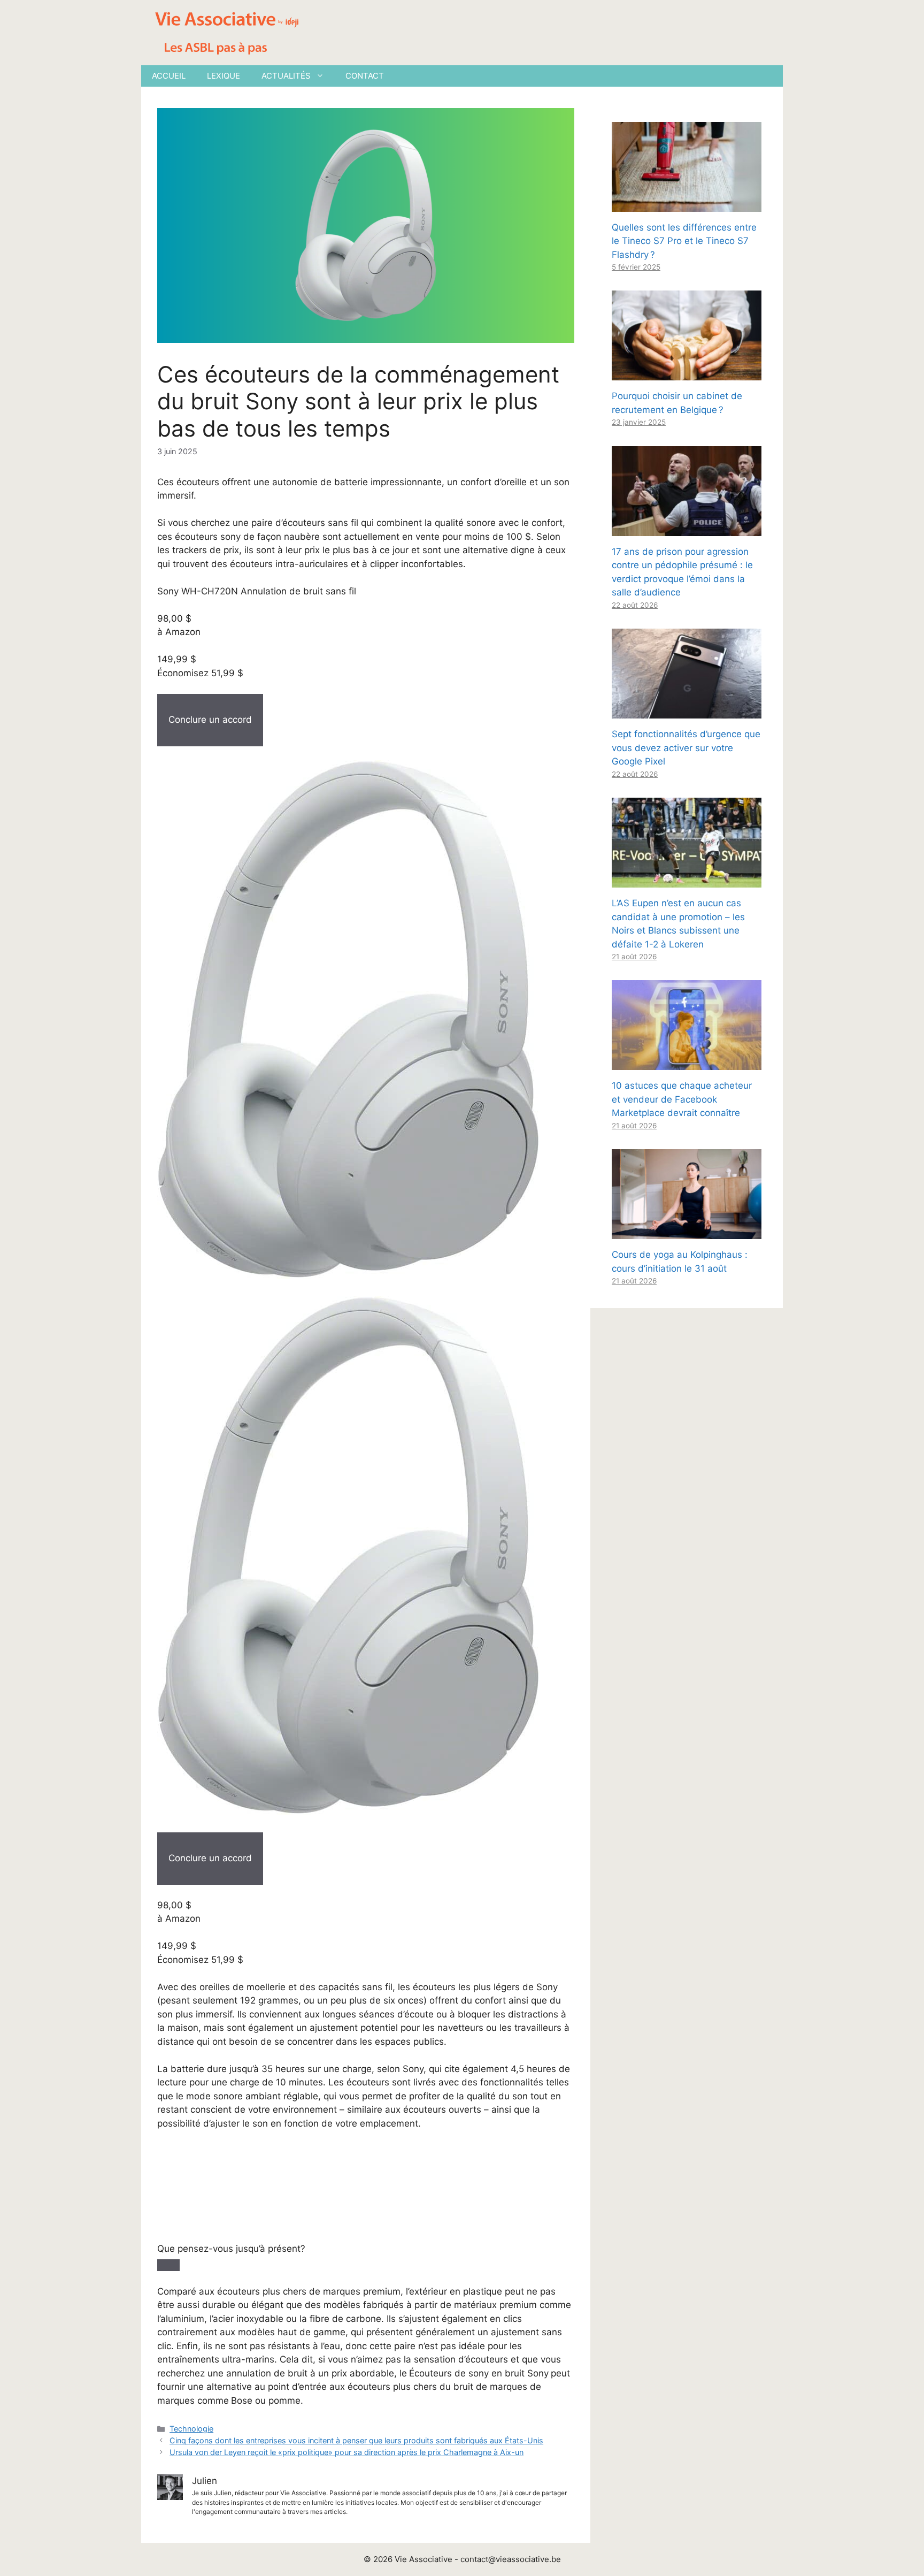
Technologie (191, 2429)
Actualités (286, 76)
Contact (365, 76)
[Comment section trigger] (168, 2265)
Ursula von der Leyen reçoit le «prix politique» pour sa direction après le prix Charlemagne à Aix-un (346, 2452)
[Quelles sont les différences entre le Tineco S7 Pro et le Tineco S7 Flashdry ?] (687, 204)
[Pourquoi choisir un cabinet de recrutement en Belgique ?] (687, 373)
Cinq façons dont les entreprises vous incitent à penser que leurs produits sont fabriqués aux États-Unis (356, 2440)
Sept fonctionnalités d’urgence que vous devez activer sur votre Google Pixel (686, 748)
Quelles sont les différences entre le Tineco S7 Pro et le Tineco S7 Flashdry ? (684, 241)
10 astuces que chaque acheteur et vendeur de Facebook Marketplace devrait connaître (682, 1099)
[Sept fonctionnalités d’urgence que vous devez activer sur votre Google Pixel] (687, 712)
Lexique (224, 76)
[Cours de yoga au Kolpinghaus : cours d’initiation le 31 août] (687, 1232)
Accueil (169, 76)
